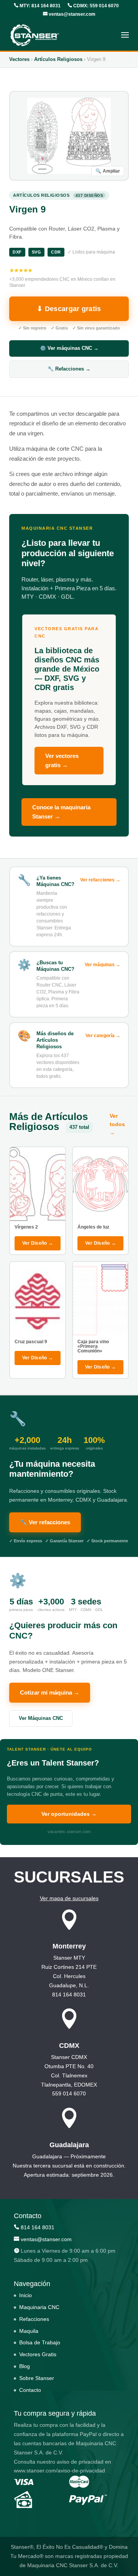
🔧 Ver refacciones (45, 1522)
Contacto (30, 2390)
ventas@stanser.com (71, 14)
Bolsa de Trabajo (40, 2342)
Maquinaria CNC (39, 2307)
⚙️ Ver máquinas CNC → (69, 348)
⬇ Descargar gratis (69, 309)
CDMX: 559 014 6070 (95, 6)
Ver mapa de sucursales (69, 1898)
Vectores (19, 59)
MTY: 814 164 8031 (39, 6)
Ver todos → (117, 1124)
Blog (25, 2366)
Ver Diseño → (38, 1243)
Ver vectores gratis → (62, 760)
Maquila (29, 2331)
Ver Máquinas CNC (41, 1718)
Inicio (25, 2295)
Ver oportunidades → (69, 1814)
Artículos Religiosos (58, 59)
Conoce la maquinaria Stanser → (61, 812)
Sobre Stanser (37, 2378)
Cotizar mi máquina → (50, 1692)
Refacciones (34, 2319)
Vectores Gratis (38, 2354)
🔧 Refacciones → (69, 369)
